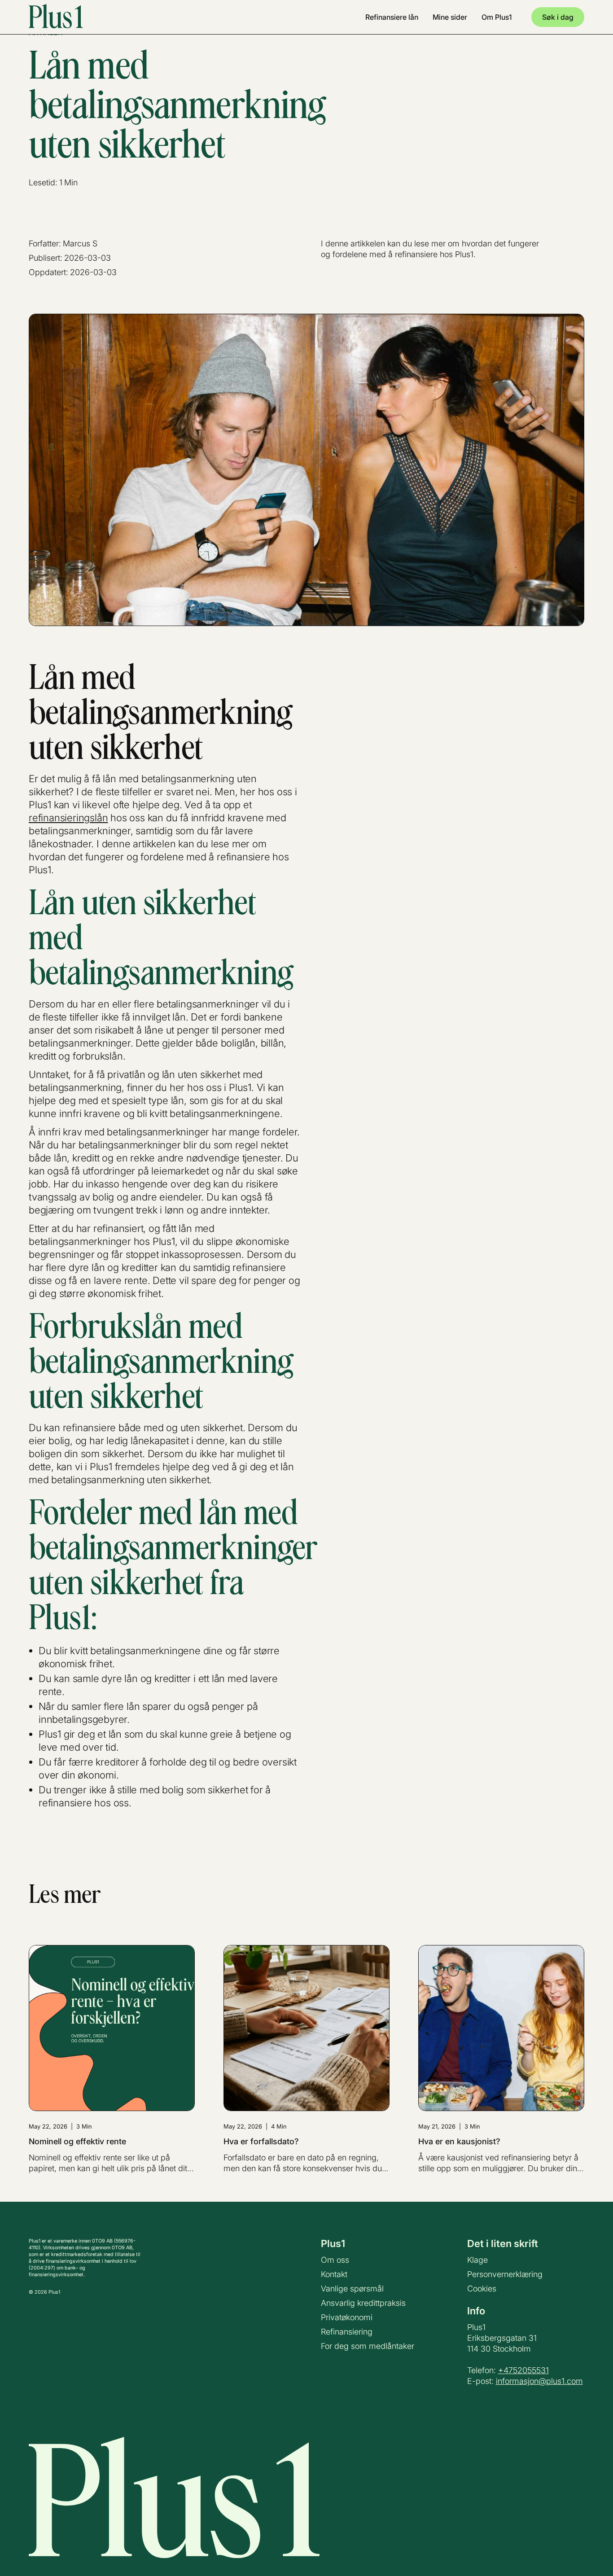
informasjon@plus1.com (539, 2381)
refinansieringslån (68, 818)
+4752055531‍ (523, 2370)
